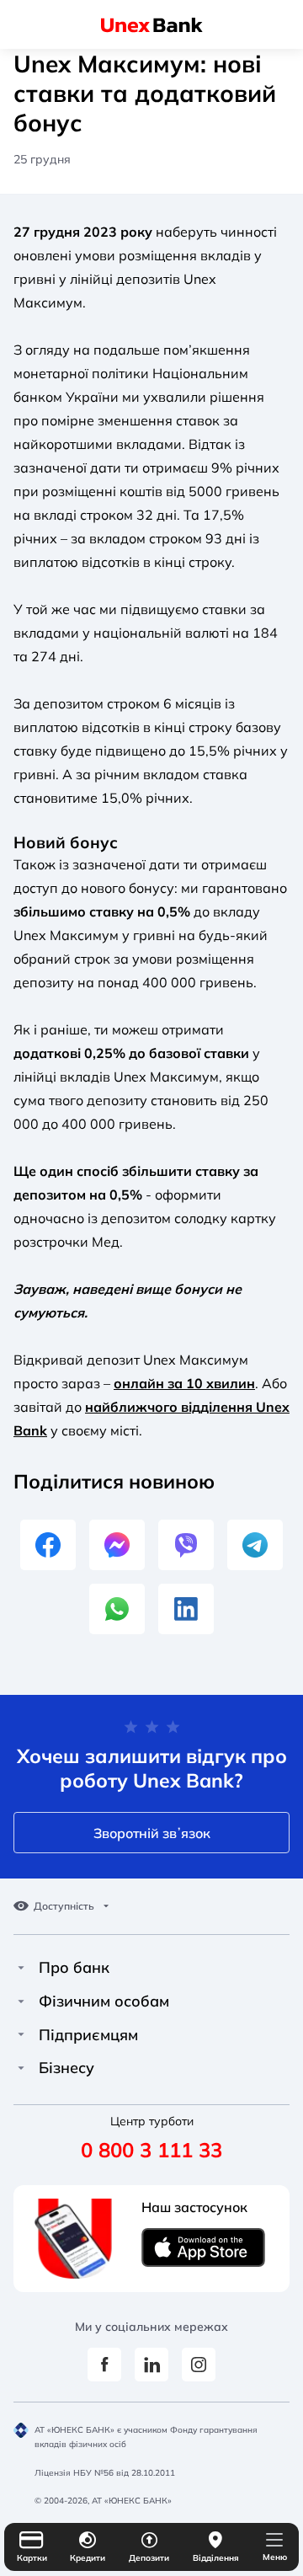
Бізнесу (66, 2068)
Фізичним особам (104, 2001)
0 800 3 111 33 (151, 2150)
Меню (275, 2557)
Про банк (74, 1968)
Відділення (216, 2558)
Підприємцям (88, 2035)
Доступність (64, 1906)
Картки (32, 2558)
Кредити (88, 2558)
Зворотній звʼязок (152, 1833)
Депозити (149, 2558)
